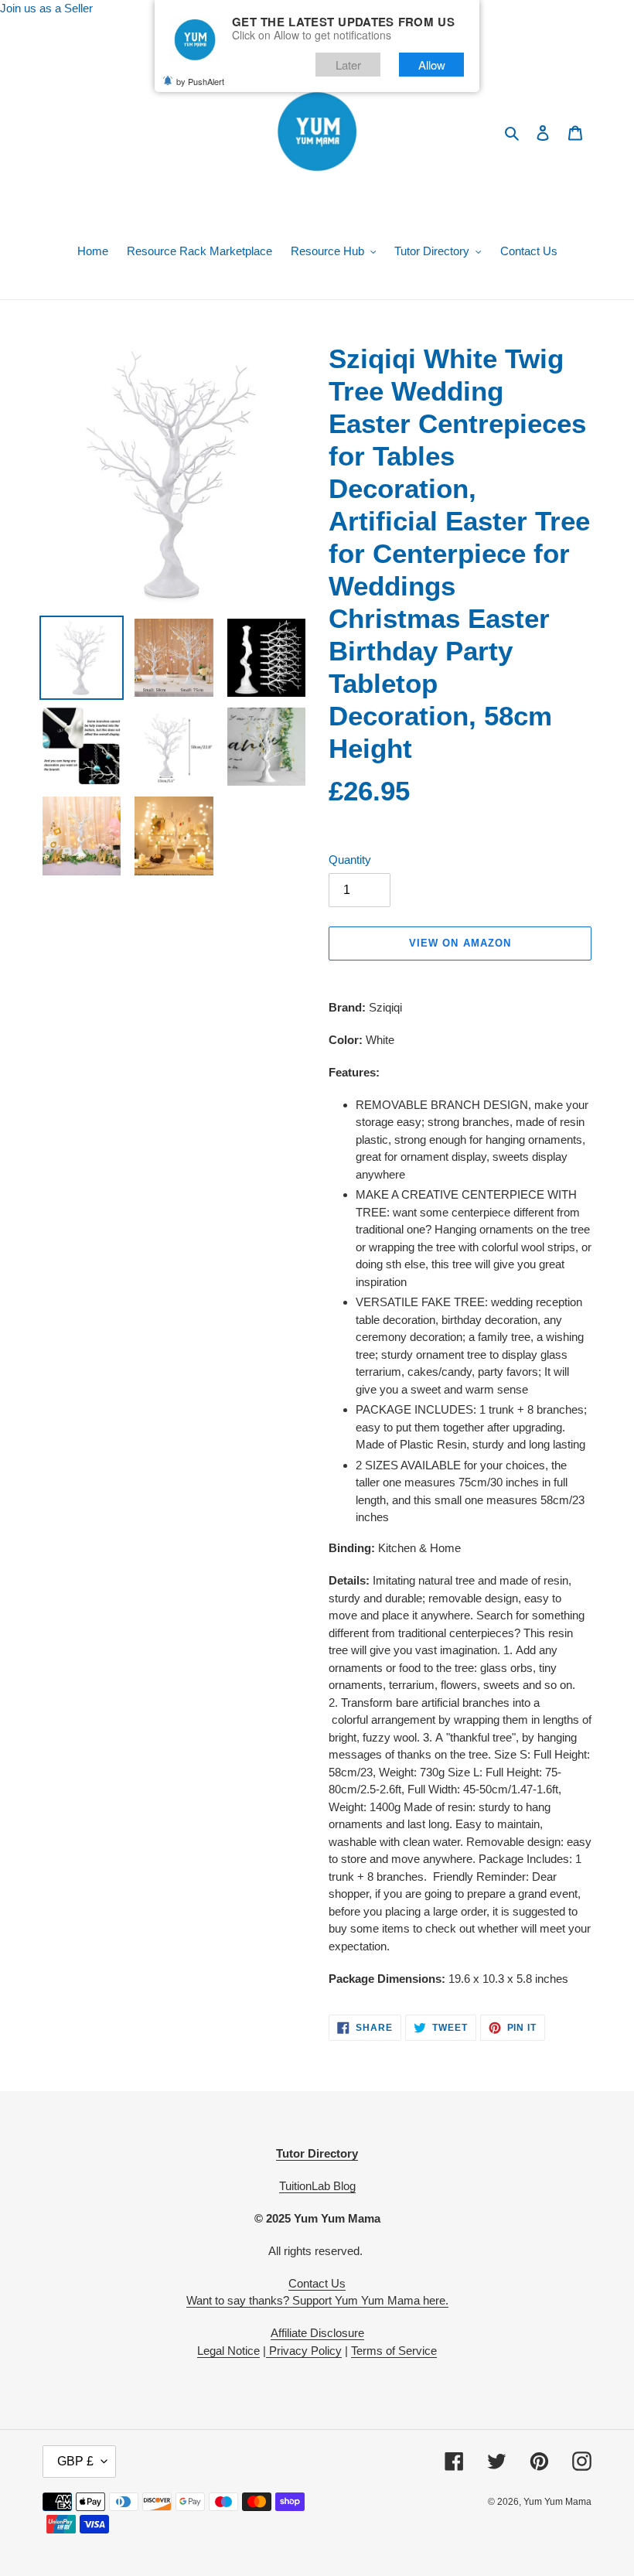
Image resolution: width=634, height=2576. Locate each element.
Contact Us (317, 2283)
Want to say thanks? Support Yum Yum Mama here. (317, 2300)
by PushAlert (200, 81)
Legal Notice (228, 2351)
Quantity (350, 860)
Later (348, 65)
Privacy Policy (304, 2351)
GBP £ (75, 2461)
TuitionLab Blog (317, 2186)
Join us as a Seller (46, 8)
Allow (432, 65)
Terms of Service (394, 2351)
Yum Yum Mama (557, 2502)
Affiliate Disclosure (317, 2333)
